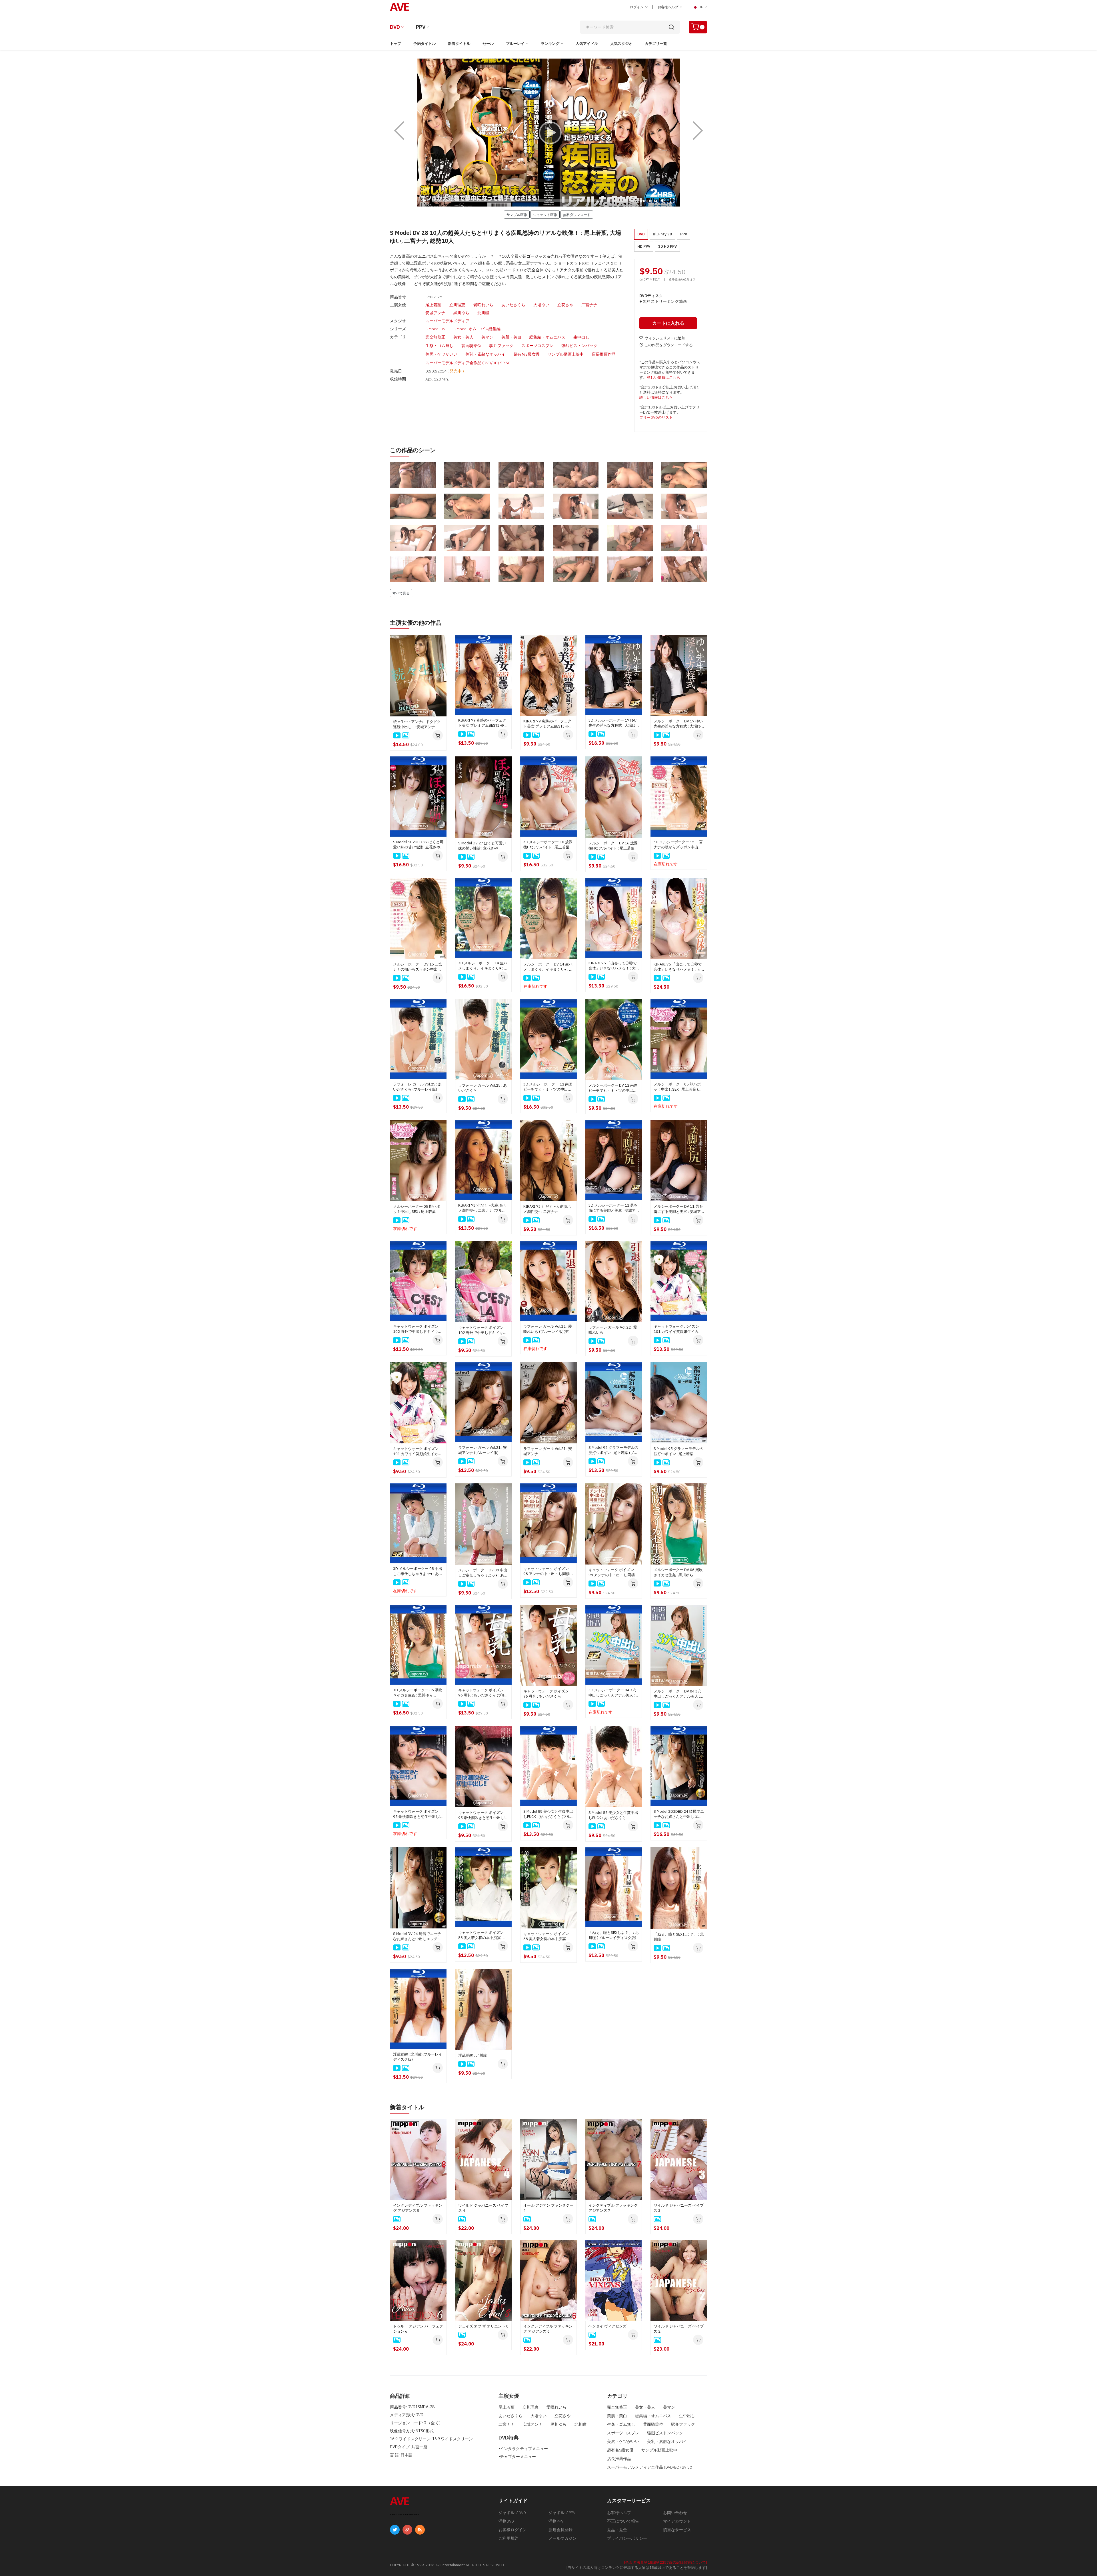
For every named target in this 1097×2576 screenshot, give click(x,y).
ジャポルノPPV (562, 2513)
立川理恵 (457, 305)
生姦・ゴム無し (439, 346)
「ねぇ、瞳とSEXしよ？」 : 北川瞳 (679, 1937)
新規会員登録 (560, 2530)
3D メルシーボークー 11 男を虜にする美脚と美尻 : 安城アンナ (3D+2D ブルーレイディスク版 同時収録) (613, 1208)
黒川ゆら (461, 313)
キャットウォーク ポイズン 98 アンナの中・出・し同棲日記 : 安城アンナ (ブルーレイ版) (548, 1571)
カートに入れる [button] (668, 323)
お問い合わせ (675, 2513)
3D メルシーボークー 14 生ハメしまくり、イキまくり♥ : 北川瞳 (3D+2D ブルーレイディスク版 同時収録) (483, 966)
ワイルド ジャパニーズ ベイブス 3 (679, 2208)
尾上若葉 (433, 305)
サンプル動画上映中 (566, 354)
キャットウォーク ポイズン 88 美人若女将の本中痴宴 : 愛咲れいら (548, 1936)
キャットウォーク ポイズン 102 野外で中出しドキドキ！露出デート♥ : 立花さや (483, 1330)
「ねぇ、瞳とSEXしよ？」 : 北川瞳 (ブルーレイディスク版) (613, 1935)
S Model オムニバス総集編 (477, 329)
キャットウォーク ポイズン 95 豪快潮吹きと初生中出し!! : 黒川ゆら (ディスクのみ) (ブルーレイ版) (418, 1814)
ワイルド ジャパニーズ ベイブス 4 (483, 2208)
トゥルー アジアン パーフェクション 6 (418, 2329)
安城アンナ (435, 313)
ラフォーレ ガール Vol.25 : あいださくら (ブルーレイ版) (417, 1087)
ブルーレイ (515, 44)
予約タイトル (425, 44)
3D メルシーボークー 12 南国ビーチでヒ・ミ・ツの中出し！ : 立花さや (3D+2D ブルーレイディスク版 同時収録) (548, 1087)
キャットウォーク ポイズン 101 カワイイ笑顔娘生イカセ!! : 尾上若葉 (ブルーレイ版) (679, 1329)
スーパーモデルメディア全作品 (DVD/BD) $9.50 (468, 363)
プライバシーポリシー (627, 2538)
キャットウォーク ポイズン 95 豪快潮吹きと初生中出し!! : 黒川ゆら (483, 1815)
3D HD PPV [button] (667, 246)
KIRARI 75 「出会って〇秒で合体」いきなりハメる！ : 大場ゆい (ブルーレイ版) (612, 966)
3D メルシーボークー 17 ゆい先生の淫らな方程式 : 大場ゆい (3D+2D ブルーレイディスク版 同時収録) (613, 723)
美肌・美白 (511, 337)
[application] (548, 133)
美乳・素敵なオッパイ (485, 354)
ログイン (637, 7)
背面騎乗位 (471, 346)
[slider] (533, 201)
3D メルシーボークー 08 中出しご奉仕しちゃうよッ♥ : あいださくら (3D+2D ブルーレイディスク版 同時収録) (418, 1571)
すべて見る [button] (401, 593)
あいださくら (513, 305)
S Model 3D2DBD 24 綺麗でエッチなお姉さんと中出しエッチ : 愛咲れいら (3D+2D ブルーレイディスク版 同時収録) (679, 1814)
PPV (421, 27)
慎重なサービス (677, 2530)
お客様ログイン (513, 2530)
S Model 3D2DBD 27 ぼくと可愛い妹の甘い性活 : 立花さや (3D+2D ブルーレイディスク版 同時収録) (418, 845)
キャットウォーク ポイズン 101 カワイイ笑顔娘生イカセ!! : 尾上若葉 (418, 1451)
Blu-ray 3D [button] (662, 234)
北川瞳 (483, 313)
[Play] (548, 133)
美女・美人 (463, 337)
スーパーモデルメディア (447, 321)
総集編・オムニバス (547, 337)
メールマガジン (562, 2538)
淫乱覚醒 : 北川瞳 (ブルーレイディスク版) (418, 2057)
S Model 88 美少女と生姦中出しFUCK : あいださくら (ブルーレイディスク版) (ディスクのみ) (548, 1814)
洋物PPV (556, 2521)
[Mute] (663, 201)
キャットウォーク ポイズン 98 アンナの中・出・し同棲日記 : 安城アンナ (613, 1573)
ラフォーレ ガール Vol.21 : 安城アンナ (548, 1451)
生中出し (581, 337)
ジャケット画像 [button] (545, 215)
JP (701, 7)
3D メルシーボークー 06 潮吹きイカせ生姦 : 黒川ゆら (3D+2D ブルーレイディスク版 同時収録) (418, 1693)
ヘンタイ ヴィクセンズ (607, 2326)
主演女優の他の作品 (416, 623)
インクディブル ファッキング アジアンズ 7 (613, 2208)
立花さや (565, 305)
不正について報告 (623, 2521)
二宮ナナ (589, 305)
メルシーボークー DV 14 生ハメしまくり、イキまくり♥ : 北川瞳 (548, 967)
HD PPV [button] (644, 246)
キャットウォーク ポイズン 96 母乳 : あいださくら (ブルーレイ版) (482, 1693)
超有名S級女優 (527, 354)
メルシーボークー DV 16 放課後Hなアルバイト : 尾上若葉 (613, 846)
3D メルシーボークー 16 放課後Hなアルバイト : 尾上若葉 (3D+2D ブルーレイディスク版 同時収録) (548, 845)
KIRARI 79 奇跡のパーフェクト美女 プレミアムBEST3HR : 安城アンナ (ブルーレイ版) (482, 723)
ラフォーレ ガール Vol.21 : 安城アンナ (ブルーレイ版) (483, 1450)
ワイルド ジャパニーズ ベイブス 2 (679, 2329)
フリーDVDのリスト (656, 417)
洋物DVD (506, 2521)
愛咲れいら (483, 305)
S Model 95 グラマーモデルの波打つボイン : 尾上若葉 (678, 1451)
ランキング (550, 44)
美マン (487, 337)
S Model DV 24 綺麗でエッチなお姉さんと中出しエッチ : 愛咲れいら (417, 1936)
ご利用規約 (509, 2538)
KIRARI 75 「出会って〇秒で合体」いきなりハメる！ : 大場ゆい (678, 967)
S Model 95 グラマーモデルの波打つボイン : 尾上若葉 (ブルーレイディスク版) (613, 1450)
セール (488, 44)
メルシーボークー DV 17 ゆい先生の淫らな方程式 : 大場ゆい (678, 724)
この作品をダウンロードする (669, 345)
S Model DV (435, 329)
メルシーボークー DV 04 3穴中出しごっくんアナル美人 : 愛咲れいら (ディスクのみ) (677, 1694)
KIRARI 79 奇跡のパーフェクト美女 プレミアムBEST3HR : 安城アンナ (547, 724)
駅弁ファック (501, 346)
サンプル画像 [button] (517, 215)
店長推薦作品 (604, 354)
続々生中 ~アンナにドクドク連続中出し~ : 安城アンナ (417, 724)
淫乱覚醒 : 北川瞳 (473, 2055)
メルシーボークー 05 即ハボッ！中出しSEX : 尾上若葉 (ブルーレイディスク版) (678, 1087)
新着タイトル (459, 44)
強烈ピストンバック (579, 346)
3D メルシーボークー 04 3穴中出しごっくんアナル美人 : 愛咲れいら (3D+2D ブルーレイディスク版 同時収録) (613, 1693)
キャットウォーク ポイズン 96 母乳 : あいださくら (546, 1694)
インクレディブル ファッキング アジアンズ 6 (548, 2329)
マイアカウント (677, 2521)
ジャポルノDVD (512, 2513)
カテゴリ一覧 (656, 44)
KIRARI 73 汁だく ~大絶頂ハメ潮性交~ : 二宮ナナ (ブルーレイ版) (482, 1208)
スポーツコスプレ (537, 346)
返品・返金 (617, 2530)
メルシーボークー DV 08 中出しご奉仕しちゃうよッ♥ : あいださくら (483, 1573)
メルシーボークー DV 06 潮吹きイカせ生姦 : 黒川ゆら (678, 1572)
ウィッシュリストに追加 (665, 338)
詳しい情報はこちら (663, 377)
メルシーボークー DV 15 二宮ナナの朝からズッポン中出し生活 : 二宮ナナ (418, 967)
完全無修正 (435, 337)
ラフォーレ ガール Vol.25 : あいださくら (483, 1088)
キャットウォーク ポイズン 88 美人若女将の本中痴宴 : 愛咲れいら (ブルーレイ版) (483, 1935)
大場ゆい (541, 305)
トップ (396, 44)
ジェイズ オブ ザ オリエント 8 (483, 2326)
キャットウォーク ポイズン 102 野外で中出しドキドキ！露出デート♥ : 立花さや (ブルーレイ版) (417, 1329)
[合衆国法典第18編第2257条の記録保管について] (666, 2562)
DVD (395, 27)
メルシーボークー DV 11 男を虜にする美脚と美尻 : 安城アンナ (678, 1209)
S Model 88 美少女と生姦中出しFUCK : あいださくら (613, 1815)
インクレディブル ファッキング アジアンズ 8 (418, 2208)
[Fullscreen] (672, 201)
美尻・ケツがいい (441, 354)
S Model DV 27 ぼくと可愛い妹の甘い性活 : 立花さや (482, 846)
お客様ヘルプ (668, 7)
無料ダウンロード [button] (577, 215)
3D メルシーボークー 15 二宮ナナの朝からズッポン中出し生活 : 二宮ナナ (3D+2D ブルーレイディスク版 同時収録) (678, 845)
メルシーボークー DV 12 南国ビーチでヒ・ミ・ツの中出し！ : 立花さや (613, 1088)
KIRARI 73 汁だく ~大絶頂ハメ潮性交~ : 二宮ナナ (547, 1209)
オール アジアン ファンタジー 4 (548, 2208)
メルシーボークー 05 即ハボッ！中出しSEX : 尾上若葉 (417, 1209)
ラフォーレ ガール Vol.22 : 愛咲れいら (613, 1330)
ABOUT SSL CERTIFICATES (405, 2514)
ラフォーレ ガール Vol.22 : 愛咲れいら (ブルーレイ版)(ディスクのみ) (548, 1329)
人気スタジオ (621, 44)
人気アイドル (587, 44)
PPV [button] (684, 234)
